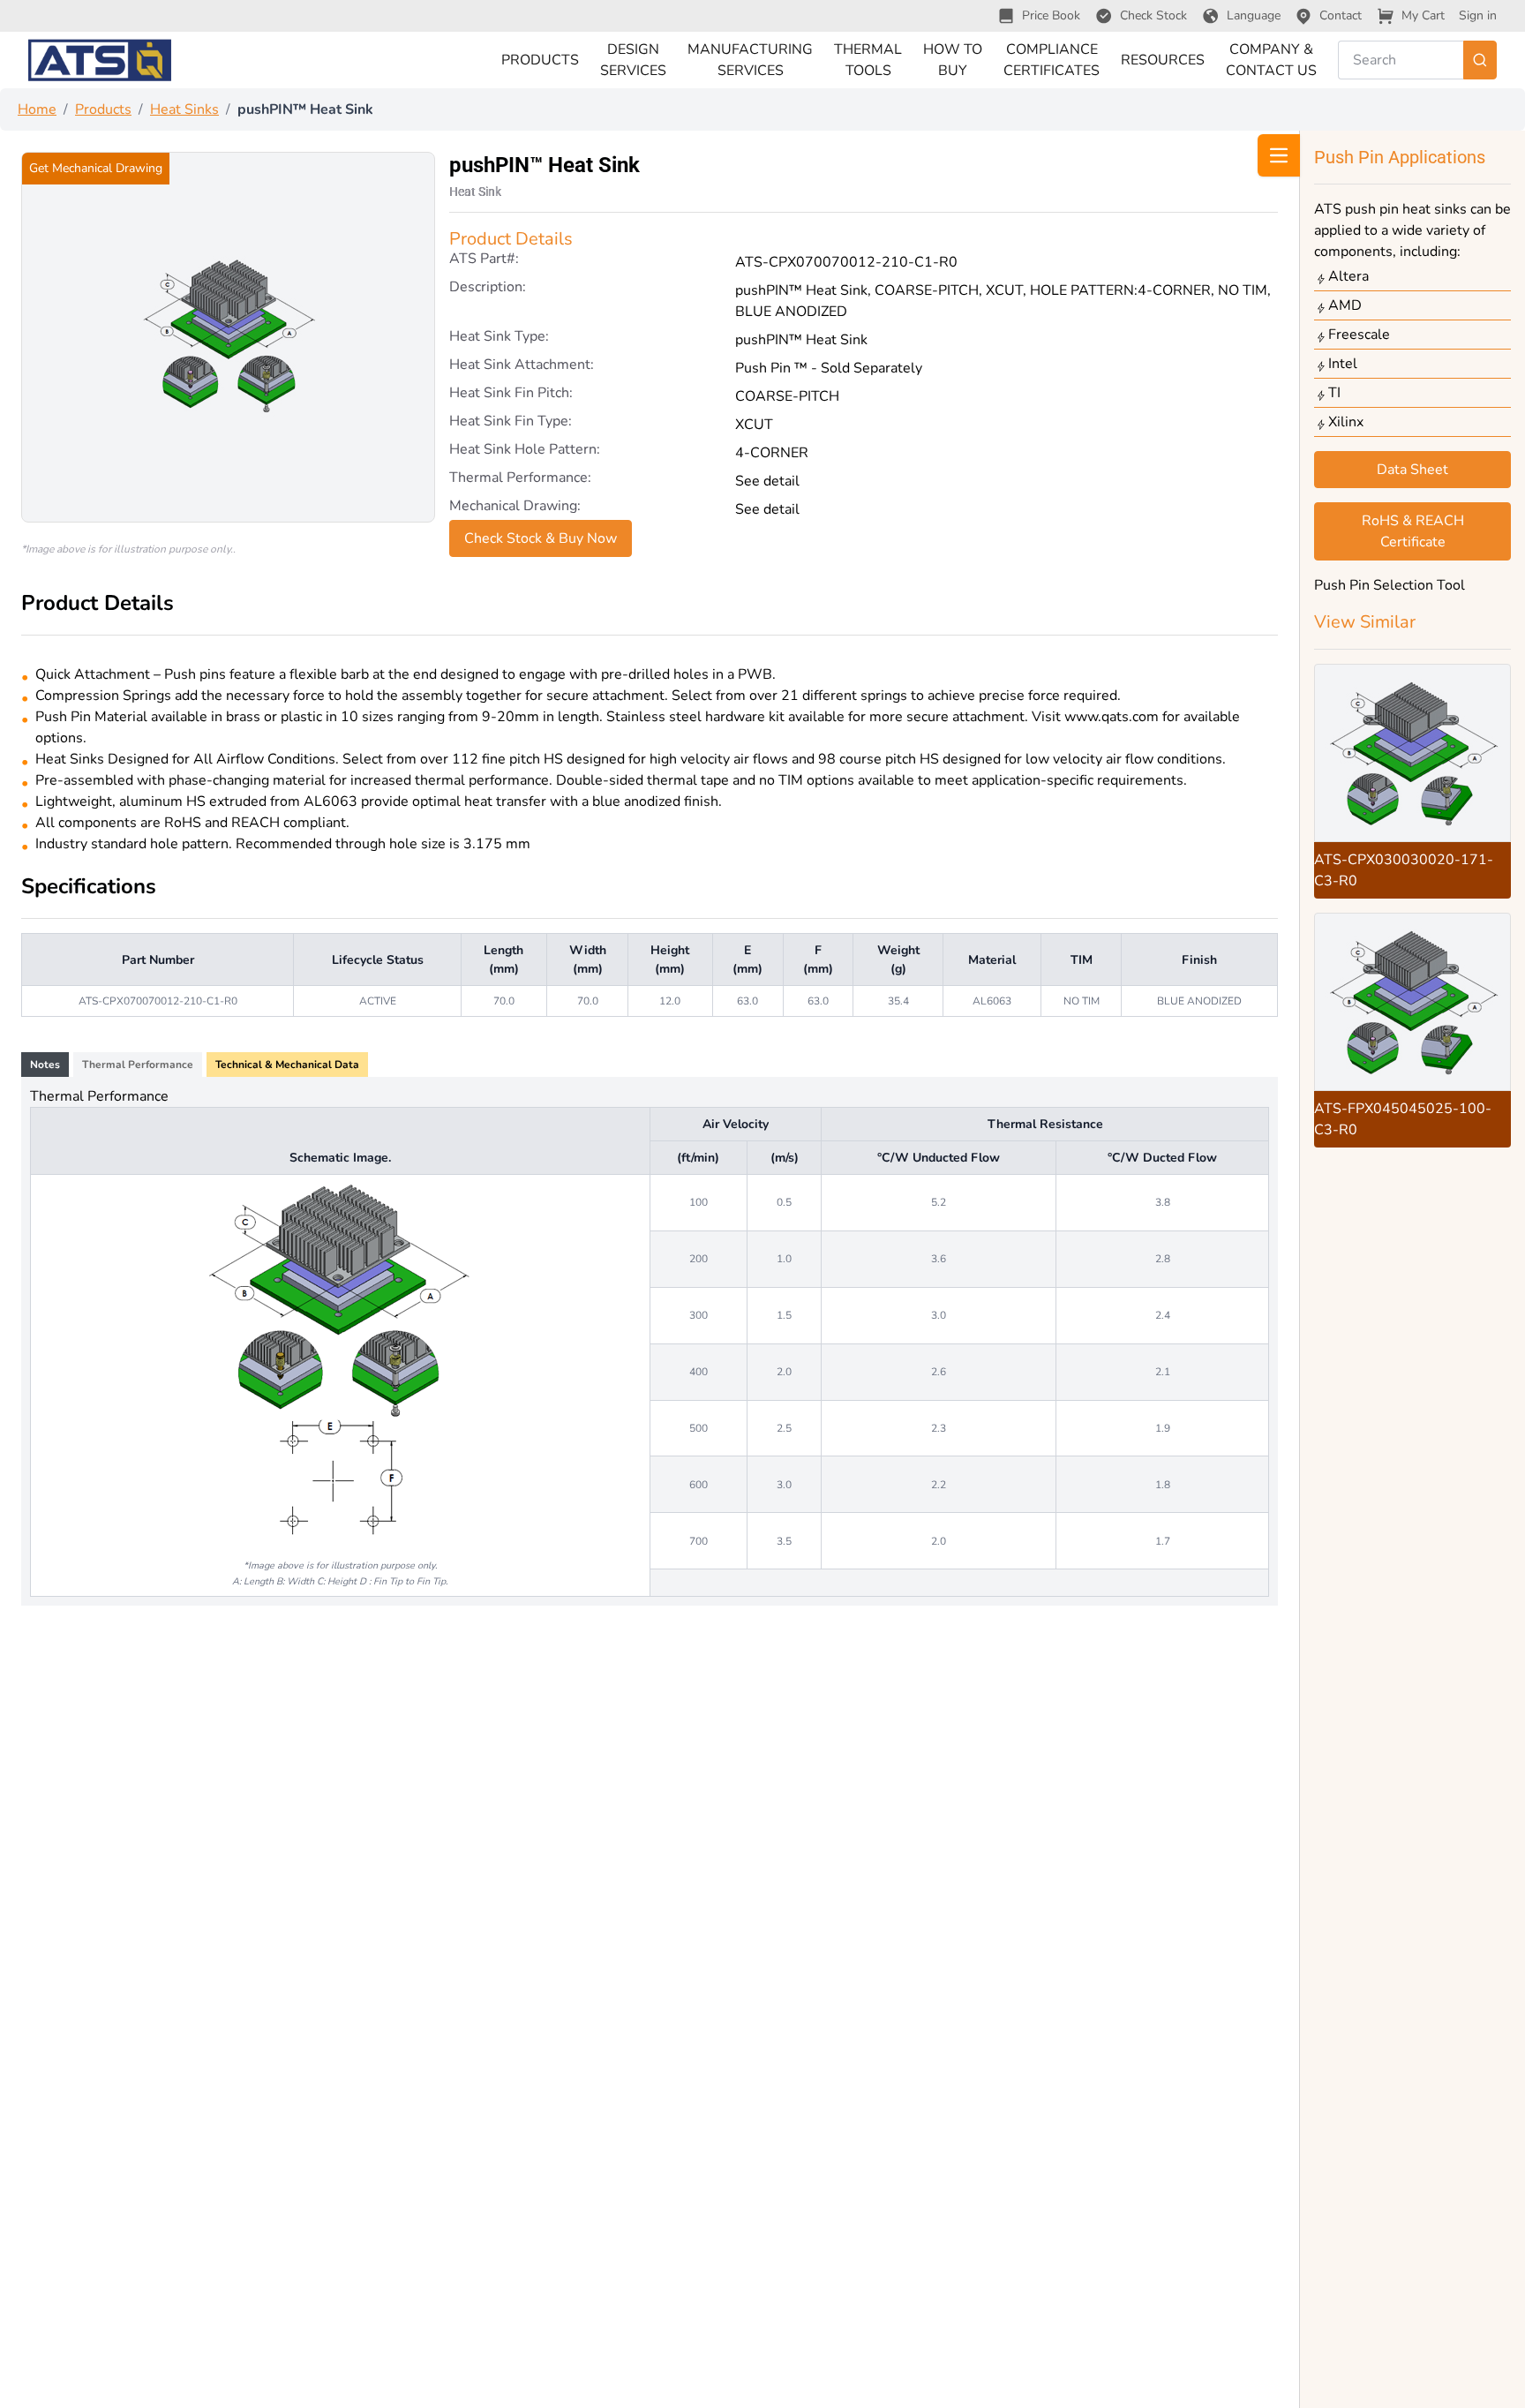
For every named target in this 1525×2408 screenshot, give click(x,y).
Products (103, 109)
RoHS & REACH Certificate (1413, 531)
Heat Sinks (184, 109)
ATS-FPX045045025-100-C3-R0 (1403, 1119)
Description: (488, 288)
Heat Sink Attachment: (522, 366)
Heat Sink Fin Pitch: (511, 394)
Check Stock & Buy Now (541, 538)
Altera (1348, 276)
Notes (45, 1065)
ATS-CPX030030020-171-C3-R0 (1404, 870)
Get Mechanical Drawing (96, 168)
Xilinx (1346, 422)
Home (37, 109)
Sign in (1478, 15)
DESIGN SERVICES (633, 60)
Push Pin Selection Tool (1390, 585)
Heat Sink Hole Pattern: (525, 451)
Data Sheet (1412, 470)
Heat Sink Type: (499, 338)
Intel (1343, 364)
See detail (767, 481)
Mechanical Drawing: (515, 507)
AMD (1345, 305)
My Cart (1423, 15)
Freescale (1359, 335)
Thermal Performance (138, 1065)
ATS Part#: (484, 260)
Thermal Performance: (520, 479)
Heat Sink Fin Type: (511, 422)
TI (1334, 393)
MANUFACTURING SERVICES (750, 60)
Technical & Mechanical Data (287, 1065)
